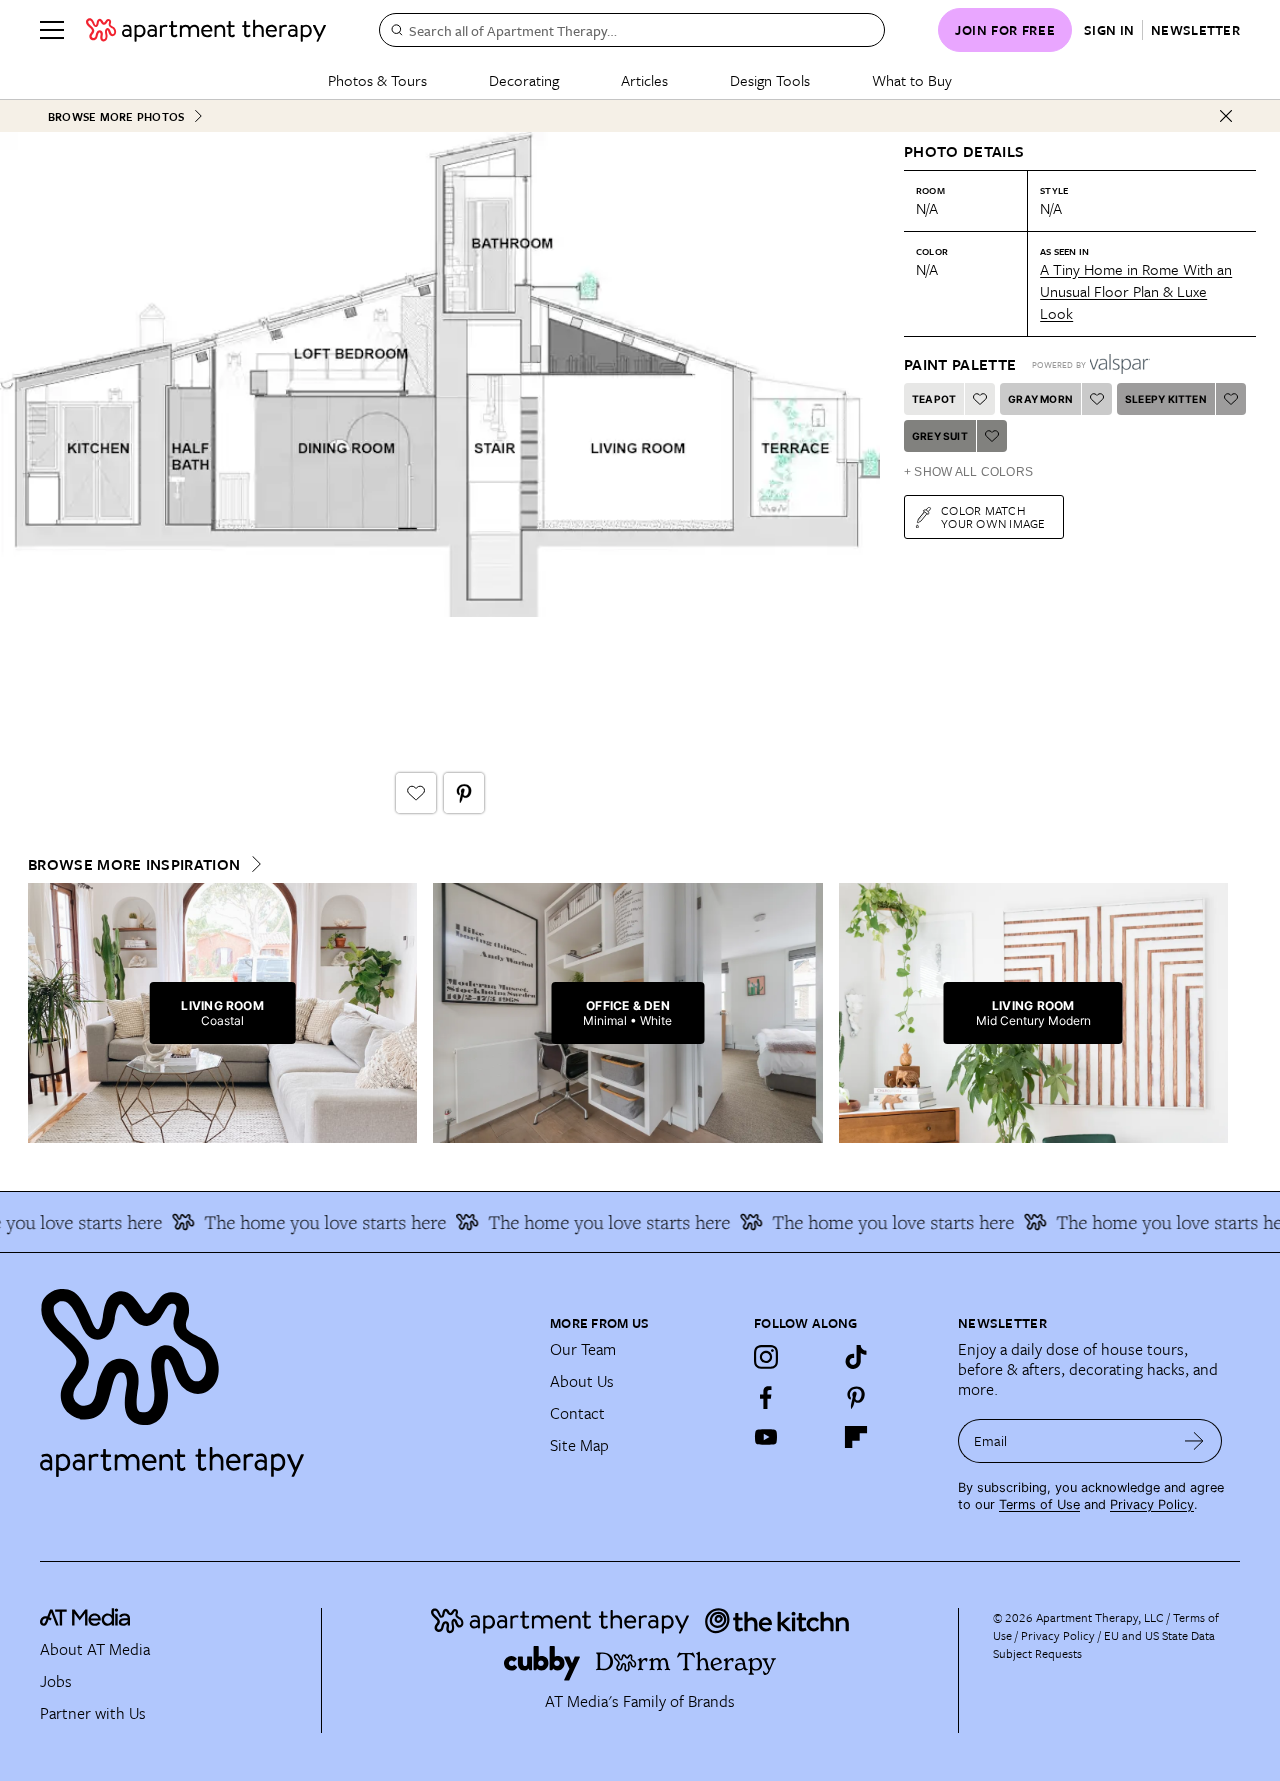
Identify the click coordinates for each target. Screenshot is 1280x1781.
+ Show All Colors (968, 472)
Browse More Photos (116, 116)
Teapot (934, 399)
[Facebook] (766, 1397)
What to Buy (912, 80)
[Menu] (52, 30)
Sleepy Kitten (1166, 399)
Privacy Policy (1152, 1504)
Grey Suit (940, 436)
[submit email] (1194, 1441)
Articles (644, 80)
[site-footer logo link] (85, 1620)
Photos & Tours (377, 80)
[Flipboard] (856, 1437)
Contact (577, 1413)
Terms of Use (1039, 1504)
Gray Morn (1040, 399)
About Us (582, 1381)
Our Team (583, 1349)
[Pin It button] (464, 793)
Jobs (56, 1681)
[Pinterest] (856, 1397)
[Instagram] (766, 1357)
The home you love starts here (310, 1222)
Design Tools (770, 80)
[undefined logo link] (206, 30)
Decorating (524, 80)
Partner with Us (93, 1713)
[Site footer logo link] (283, 1374)
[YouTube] (766, 1437)
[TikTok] (856, 1357)
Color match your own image (993, 516)
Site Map (579, 1445)
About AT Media (95, 1649)
